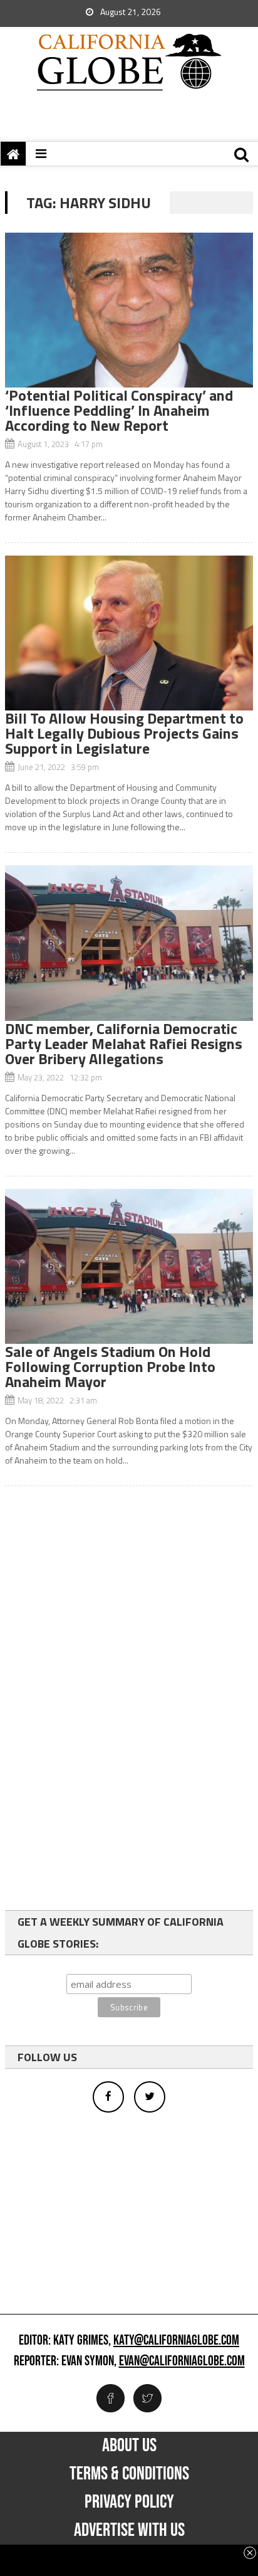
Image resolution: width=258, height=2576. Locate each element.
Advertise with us (129, 2530)
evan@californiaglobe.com (182, 2362)
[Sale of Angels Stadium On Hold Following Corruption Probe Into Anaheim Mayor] (129, 1266)
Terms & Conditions (129, 2474)
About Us (129, 2446)
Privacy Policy (129, 2502)
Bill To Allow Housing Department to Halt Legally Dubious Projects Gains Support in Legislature (124, 733)
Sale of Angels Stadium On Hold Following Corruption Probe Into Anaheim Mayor (110, 1366)
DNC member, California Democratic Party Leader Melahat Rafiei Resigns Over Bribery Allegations (124, 1043)
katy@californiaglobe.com (176, 2341)
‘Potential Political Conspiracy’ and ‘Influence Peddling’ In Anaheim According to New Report (119, 410)
